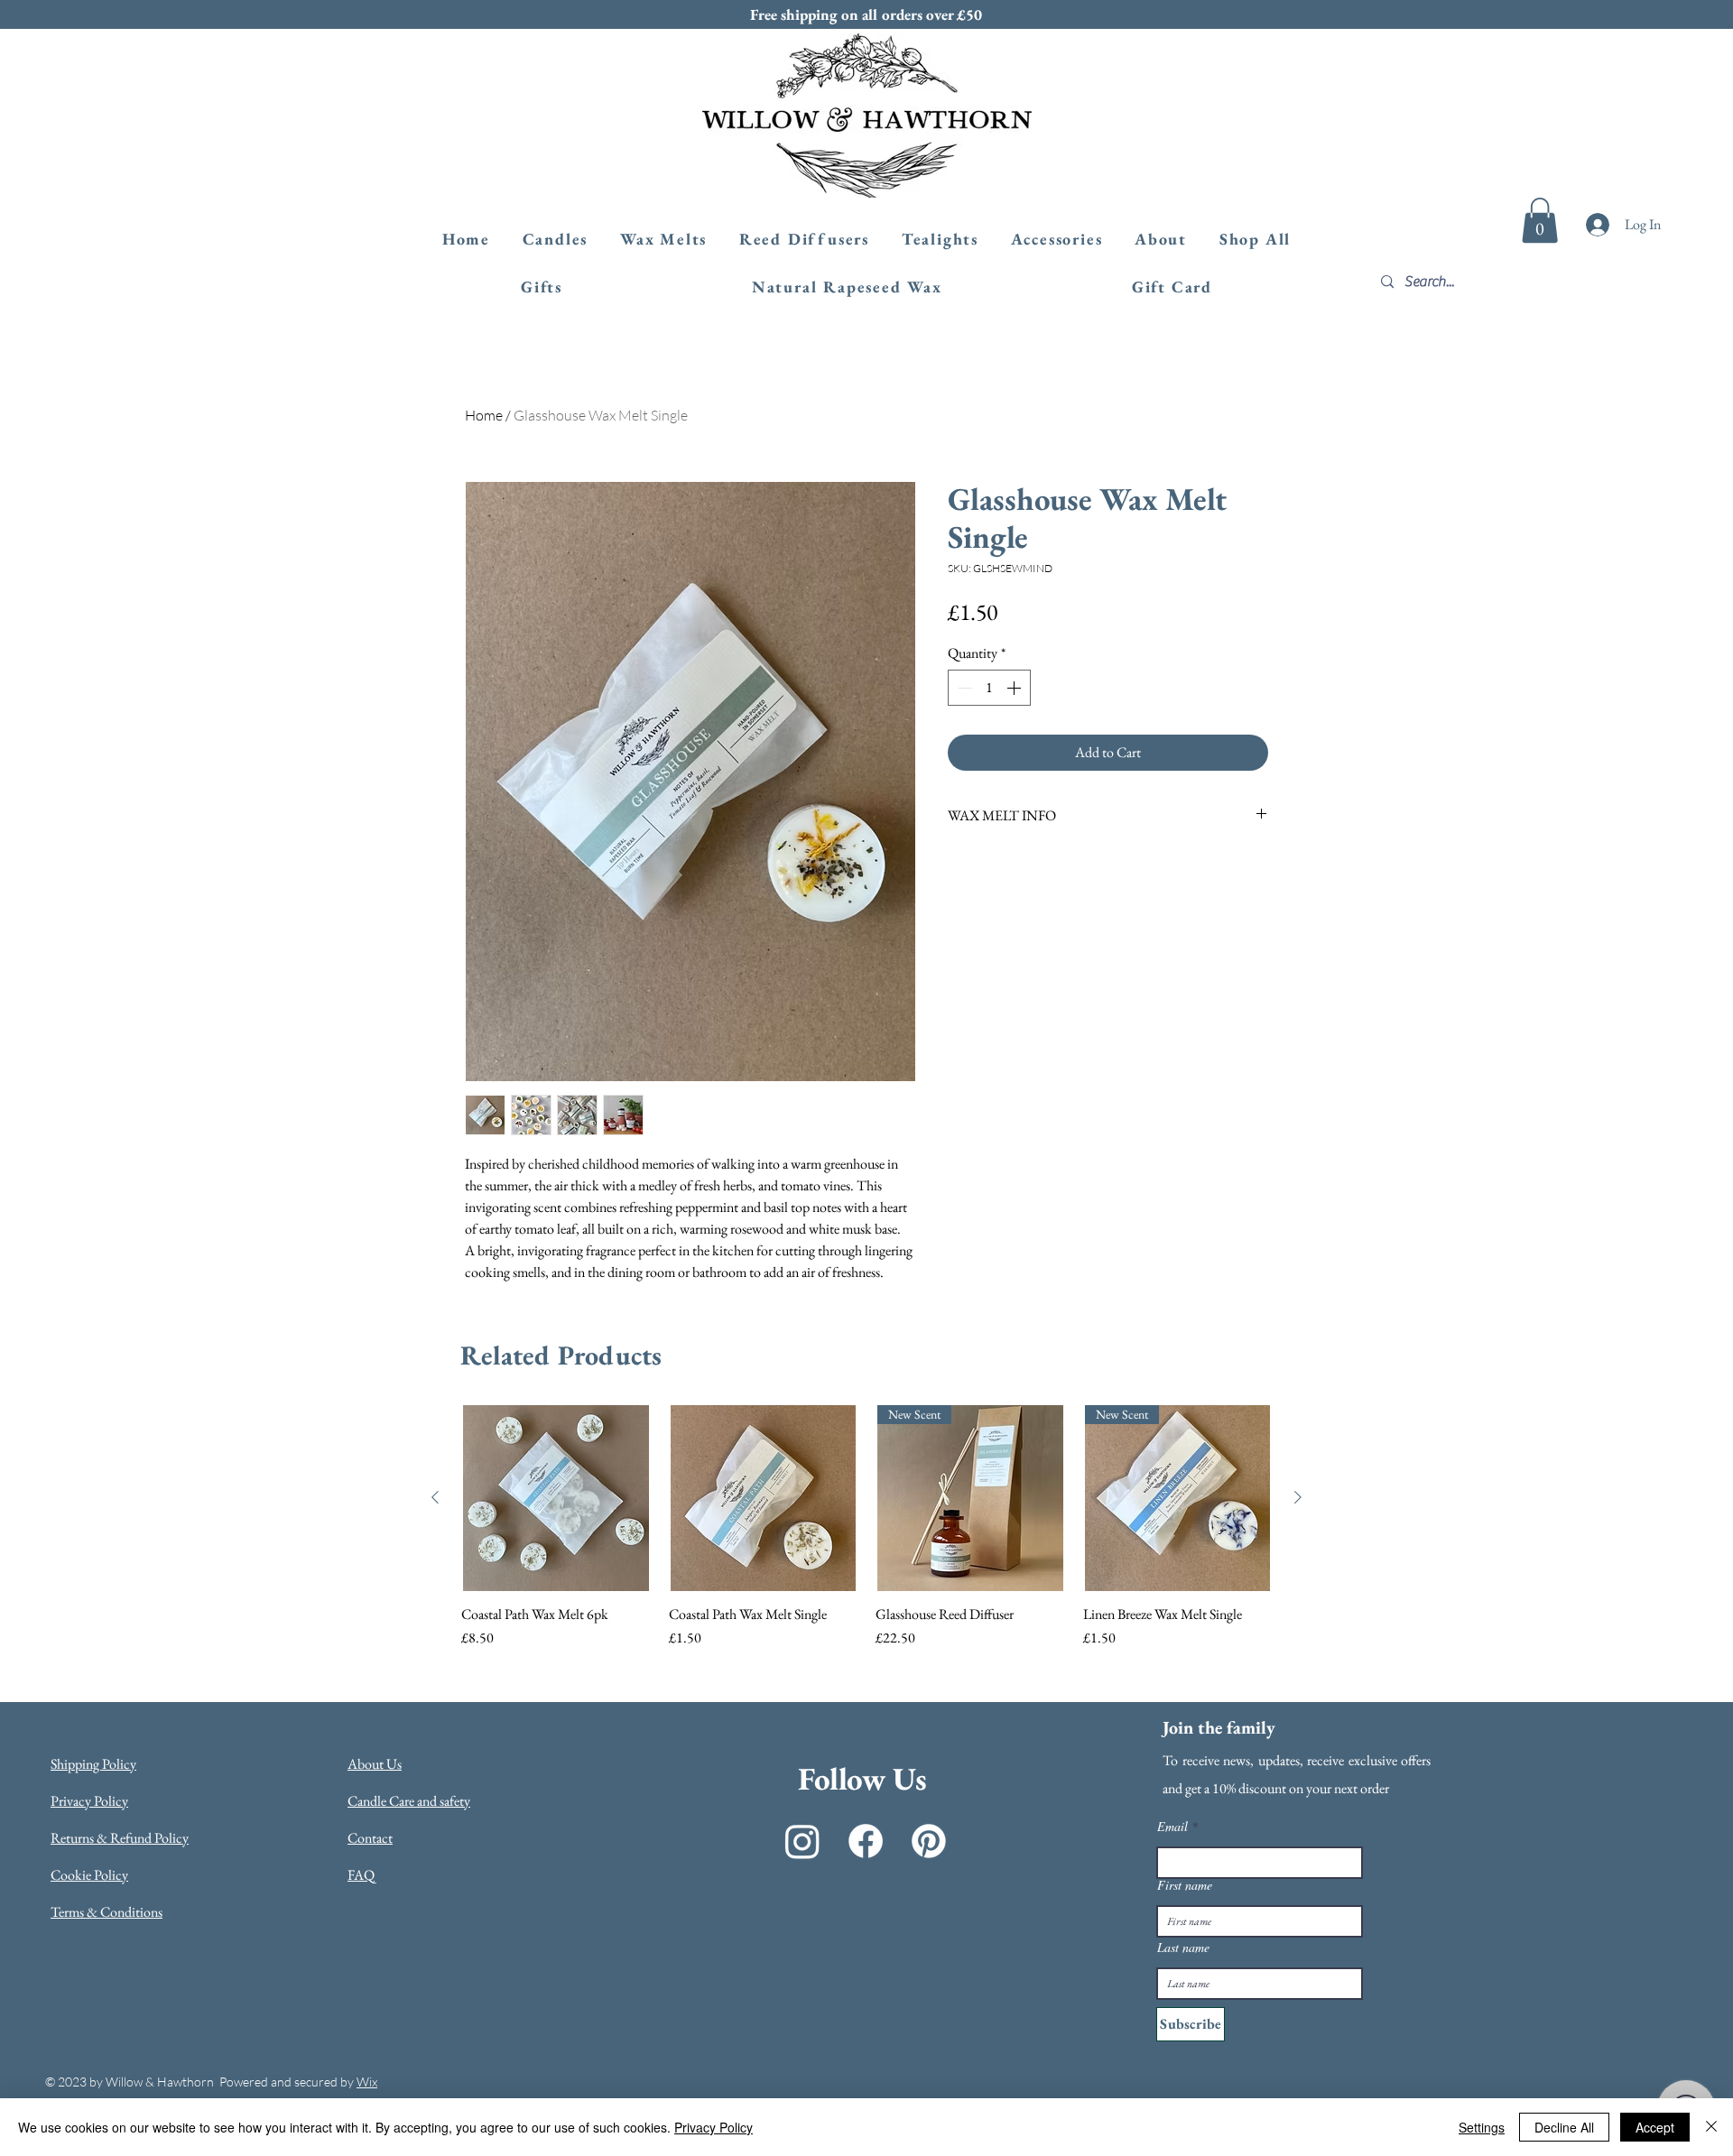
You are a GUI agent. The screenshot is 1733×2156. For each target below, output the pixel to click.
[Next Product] (1298, 1497)
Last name (1183, 1948)
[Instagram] (802, 1841)
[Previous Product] (435, 1497)
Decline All (1564, 2127)
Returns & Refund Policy (120, 1838)
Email (1172, 1827)
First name (1185, 1885)
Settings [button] (1482, 2127)
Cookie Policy (89, 1875)
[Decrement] (963, 688)
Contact (370, 1838)
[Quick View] (556, 1498)
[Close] (1711, 2127)
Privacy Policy (89, 1801)
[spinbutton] (989, 688)
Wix (367, 2082)
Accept (1655, 2127)
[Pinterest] (929, 1841)
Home (484, 415)
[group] (866, 1527)
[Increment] (1015, 688)
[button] (1540, 220)
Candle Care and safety (409, 1801)
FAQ (361, 1875)
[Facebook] (866, 1841)
